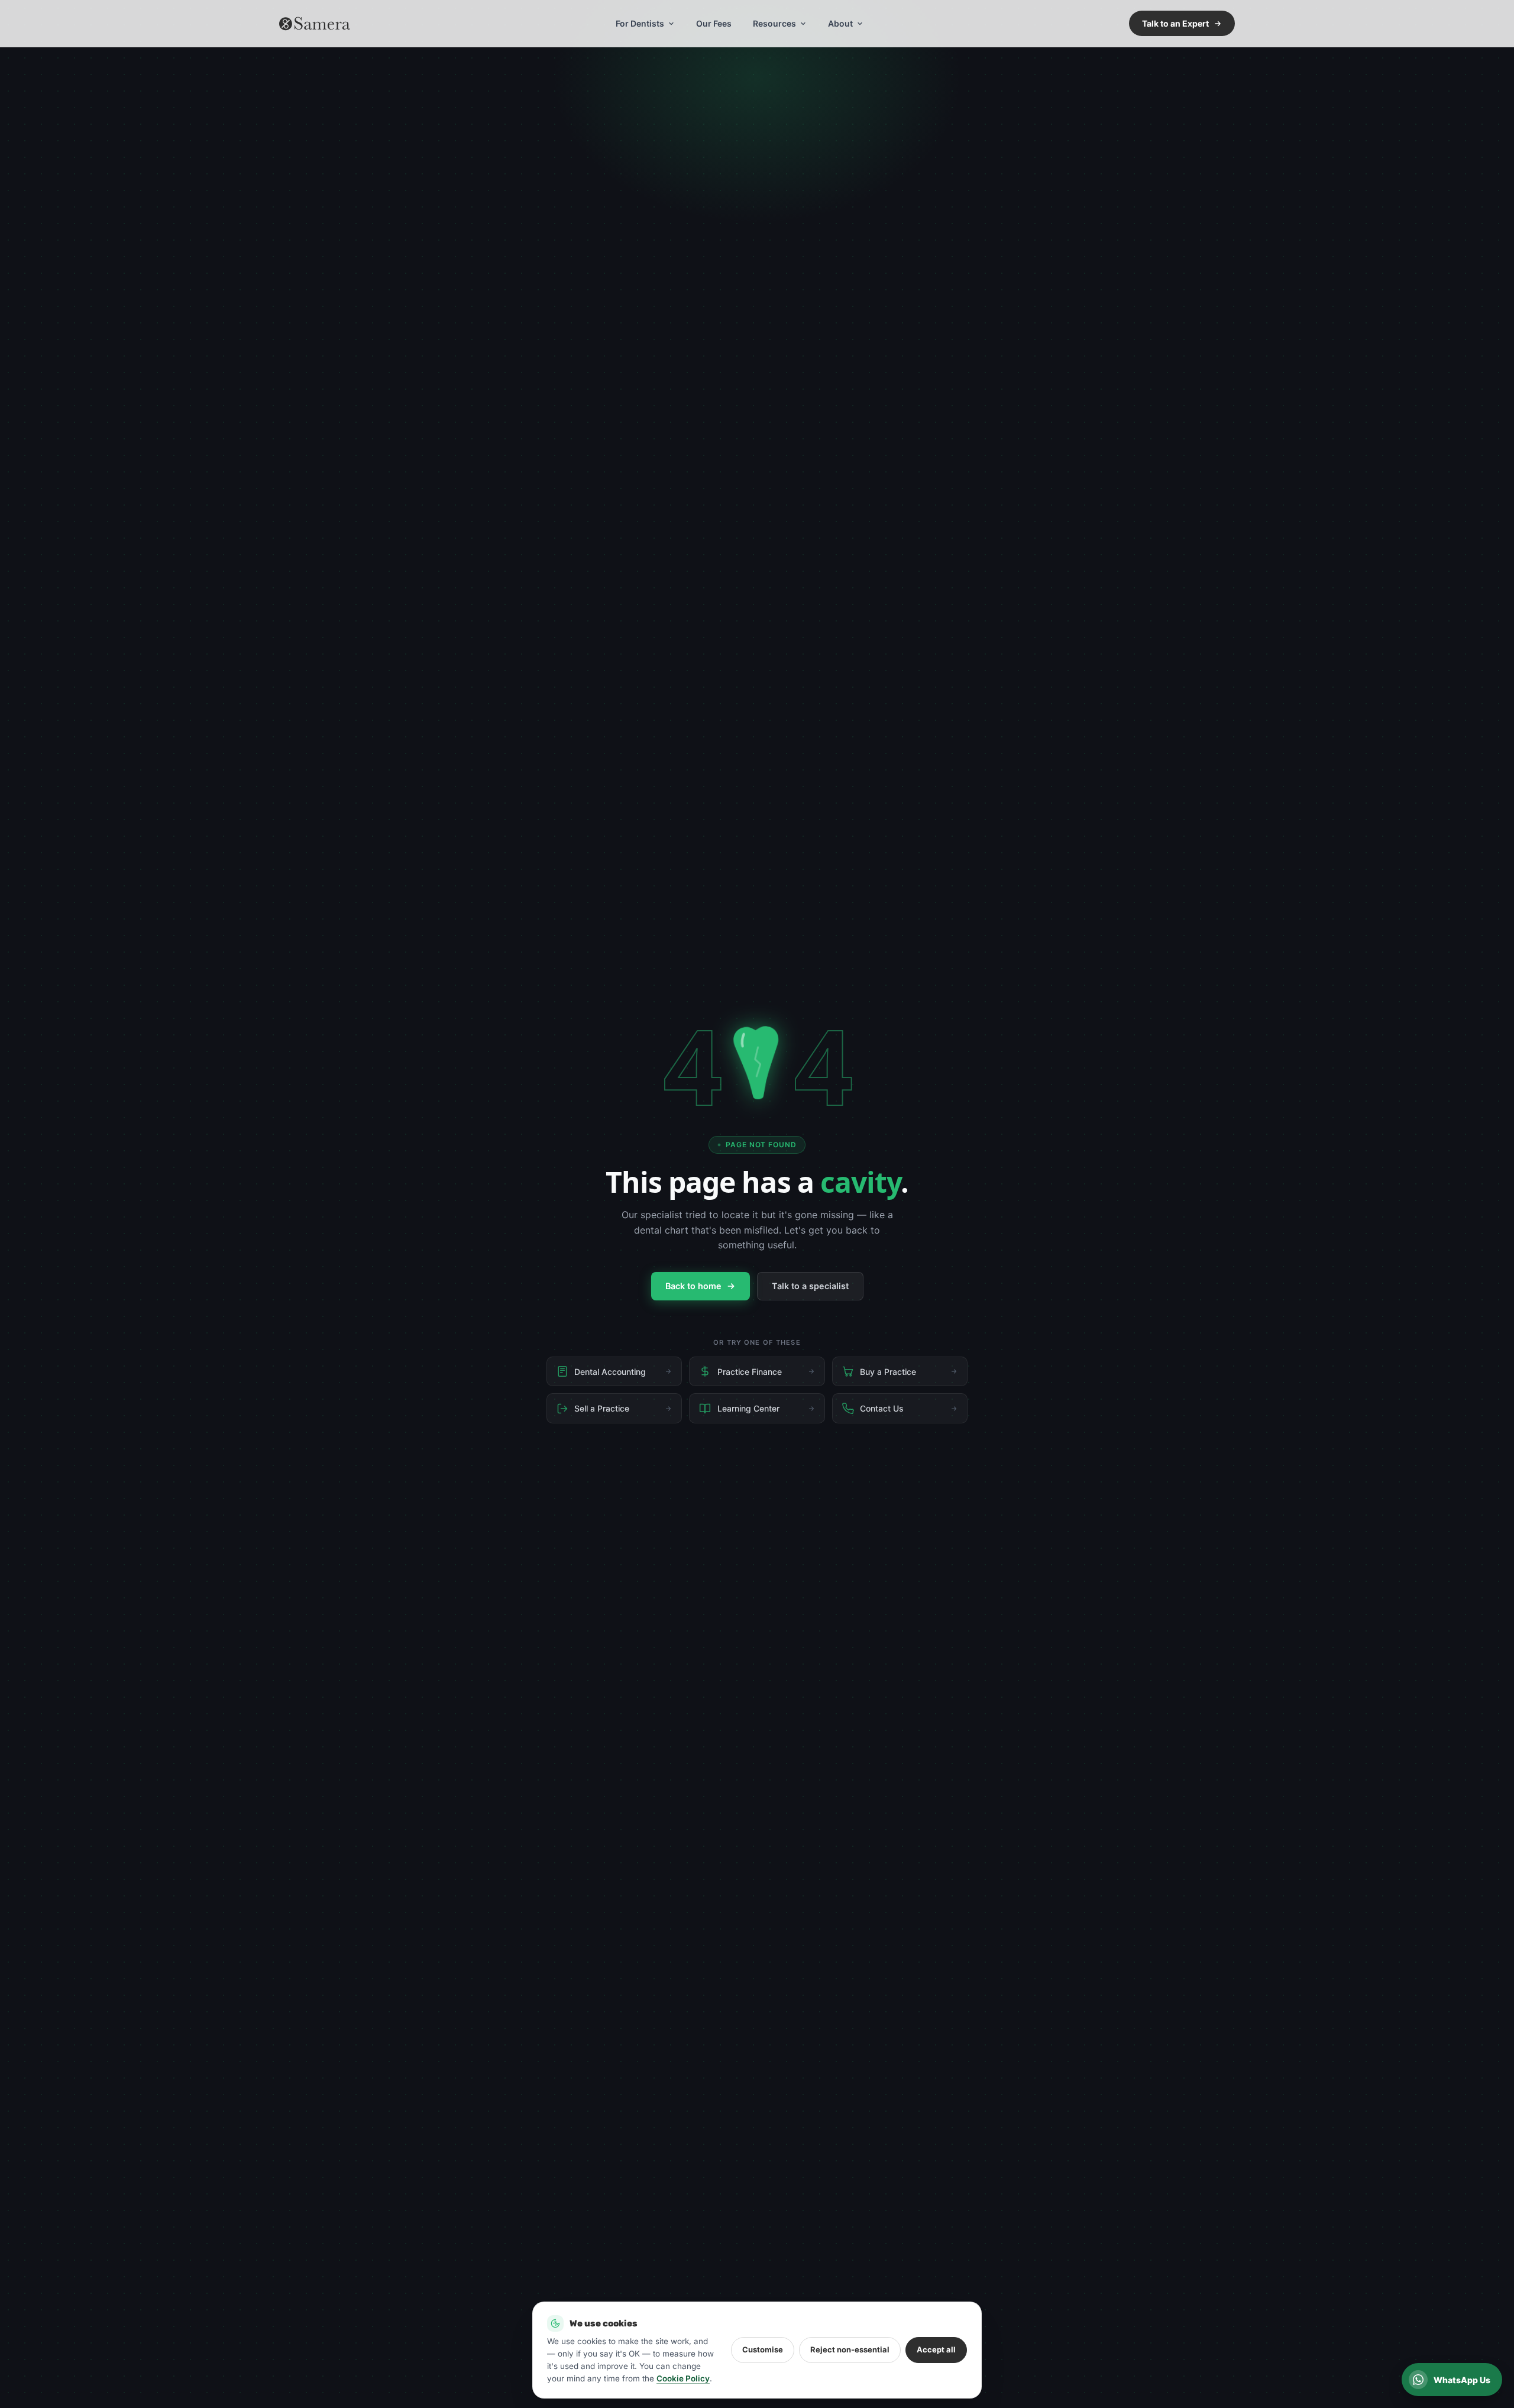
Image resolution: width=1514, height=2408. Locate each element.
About (840, 23)
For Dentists (640, 23)
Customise (763, 2349)
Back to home (693, 1286)
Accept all (936, 2349)
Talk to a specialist (810, 1286)
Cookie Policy (683, 2378)
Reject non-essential (850, 2349)
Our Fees (714, 23)
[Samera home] (315, 24)
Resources (774, 23)
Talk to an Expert (1175, 23)
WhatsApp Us (1462, 2380)
